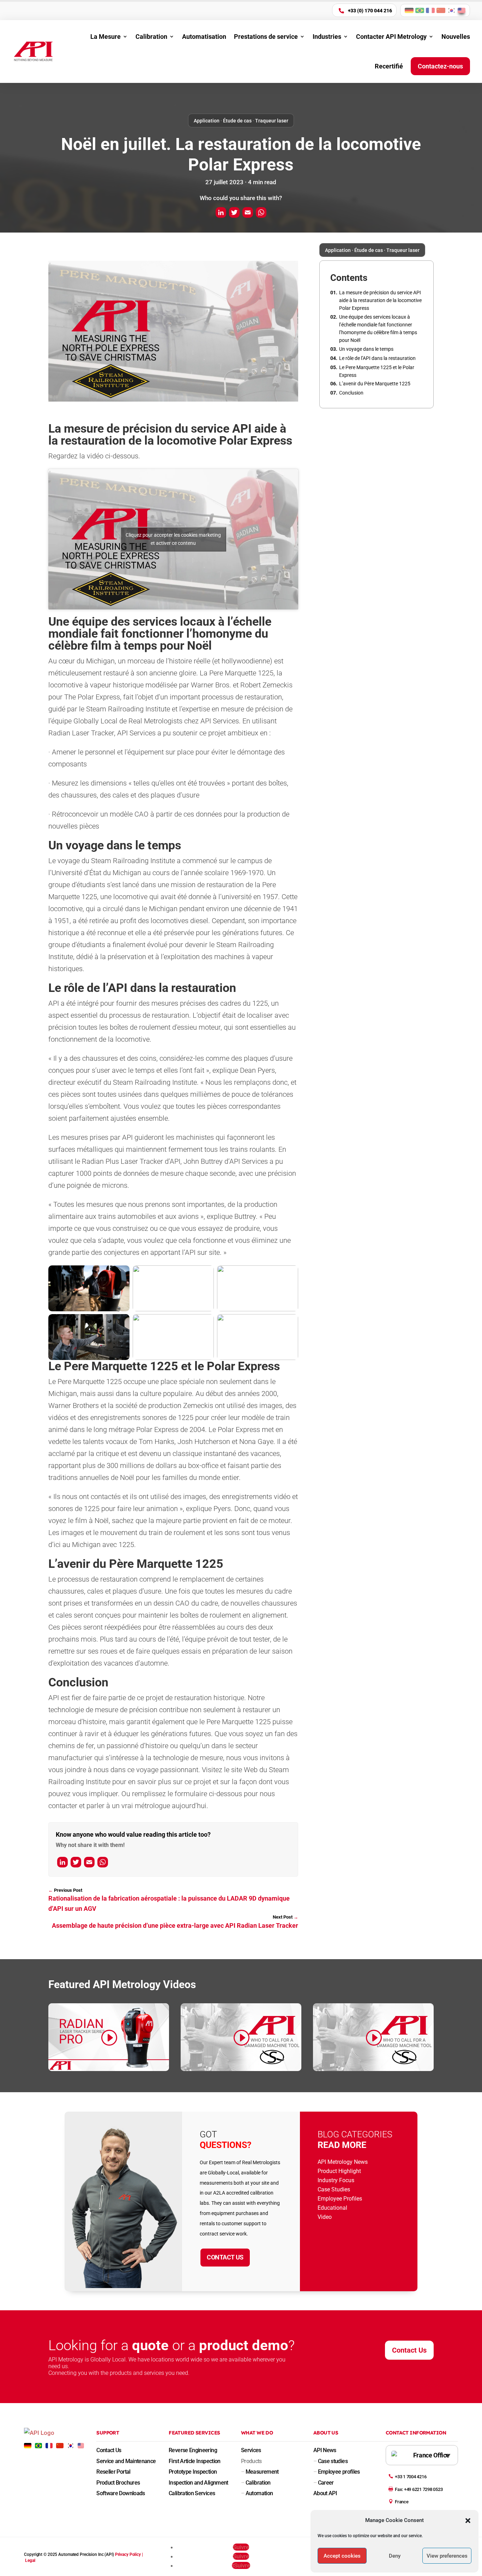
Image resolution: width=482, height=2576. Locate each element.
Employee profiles (337, 2472)
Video (325, 2217)
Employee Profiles (340, 2199)
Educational (332, 2208)
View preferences (447, 2556)
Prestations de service (266, 37)
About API (325, 2493)
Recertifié (389, 66)
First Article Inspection (195, 2461)
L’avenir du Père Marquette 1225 (375, 384)
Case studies (330, 2461)
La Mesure (106, 37)
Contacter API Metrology (391, 37)
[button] (468, 2521)
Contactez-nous (440, 66)
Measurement (260, 2472)
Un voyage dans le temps (366, 349)
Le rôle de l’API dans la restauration (377, 358)
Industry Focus (336, 2180)
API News (325, 2450)
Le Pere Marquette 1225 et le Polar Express (377, 371)
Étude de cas (237, 121)
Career (324, 2483)
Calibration (151, 37)
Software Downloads (120, 2493)
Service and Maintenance (126, 2461)
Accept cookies (342, 2556)
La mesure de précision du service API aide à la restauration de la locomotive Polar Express (380, 300)
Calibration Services (192, 2493)
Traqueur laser (272, 121)
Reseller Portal (113, 2472)
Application (207, 121)
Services (251, 2450)
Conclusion (351, 393)
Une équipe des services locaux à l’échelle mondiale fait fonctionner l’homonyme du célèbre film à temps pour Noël (378, 329)
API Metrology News (343, 2162)
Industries (327, 37)
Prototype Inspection (193, 2472)
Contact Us (225, 2257)
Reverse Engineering (193, 2450)
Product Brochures (118, 2483)
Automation (257, 2493)
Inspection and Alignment (198, 2483)
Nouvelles (456, 37)
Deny (395, 2556)
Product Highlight (339, 2171)
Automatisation (204, 37)
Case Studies (334, 2189)
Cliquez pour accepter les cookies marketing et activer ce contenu (173, 539)
